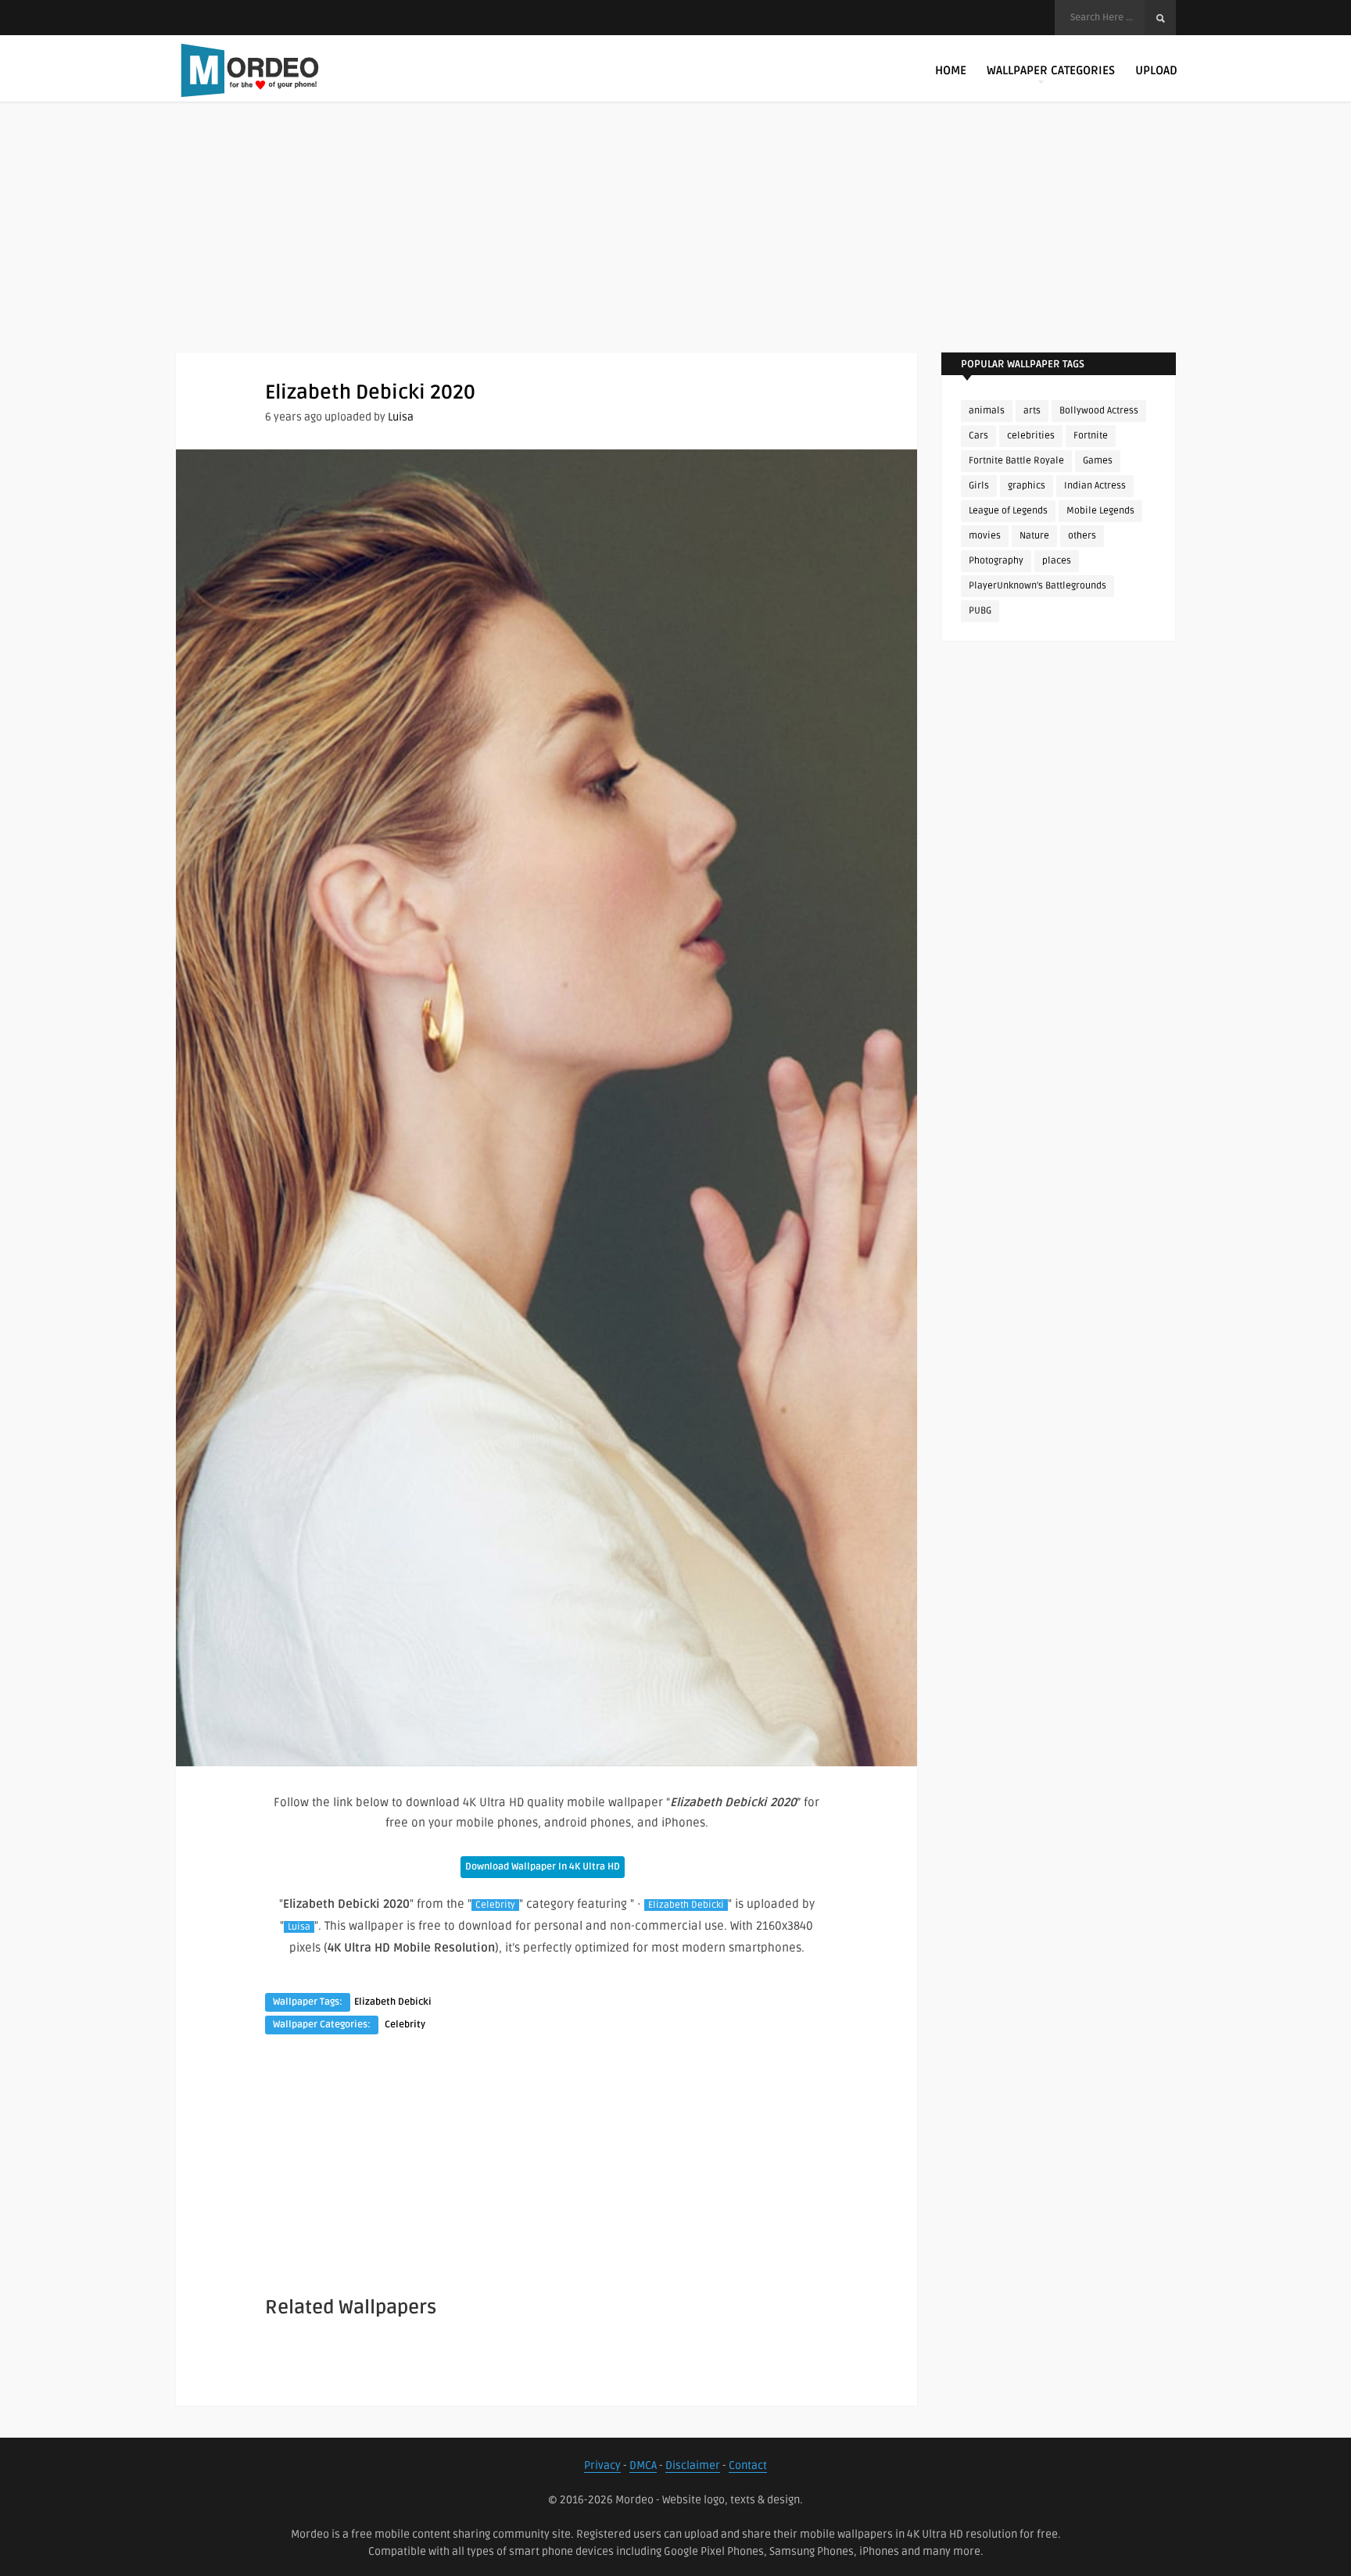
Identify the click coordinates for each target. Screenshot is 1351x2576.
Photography (996, 561)
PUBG (980, 611)
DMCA (643, 2465)
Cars (978, 436)
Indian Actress (1095, 486)
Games (1098, 461)
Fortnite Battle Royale (1016, 461)
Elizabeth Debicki (686, 1905)
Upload (1156, 70)
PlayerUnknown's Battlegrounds (1037, 586)
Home (951, 70)
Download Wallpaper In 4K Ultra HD (543, 1867)
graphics (1027, 486)
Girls (979, 486)
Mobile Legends (1100, 511)
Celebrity (495, 1905)
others (1082, 536)
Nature (1034, 536)
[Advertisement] (675, 242)
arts (1032, 411)
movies (985, 536)
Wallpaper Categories (1051, 70)
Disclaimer (693, 2465)
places (1057, 561)
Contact (748, 2465)
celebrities (1031, 436)
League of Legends (1008, 511)
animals (987, 411)
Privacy (602, 2465)
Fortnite (1091, 436)
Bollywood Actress (1099, 411)
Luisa (401, 417)
